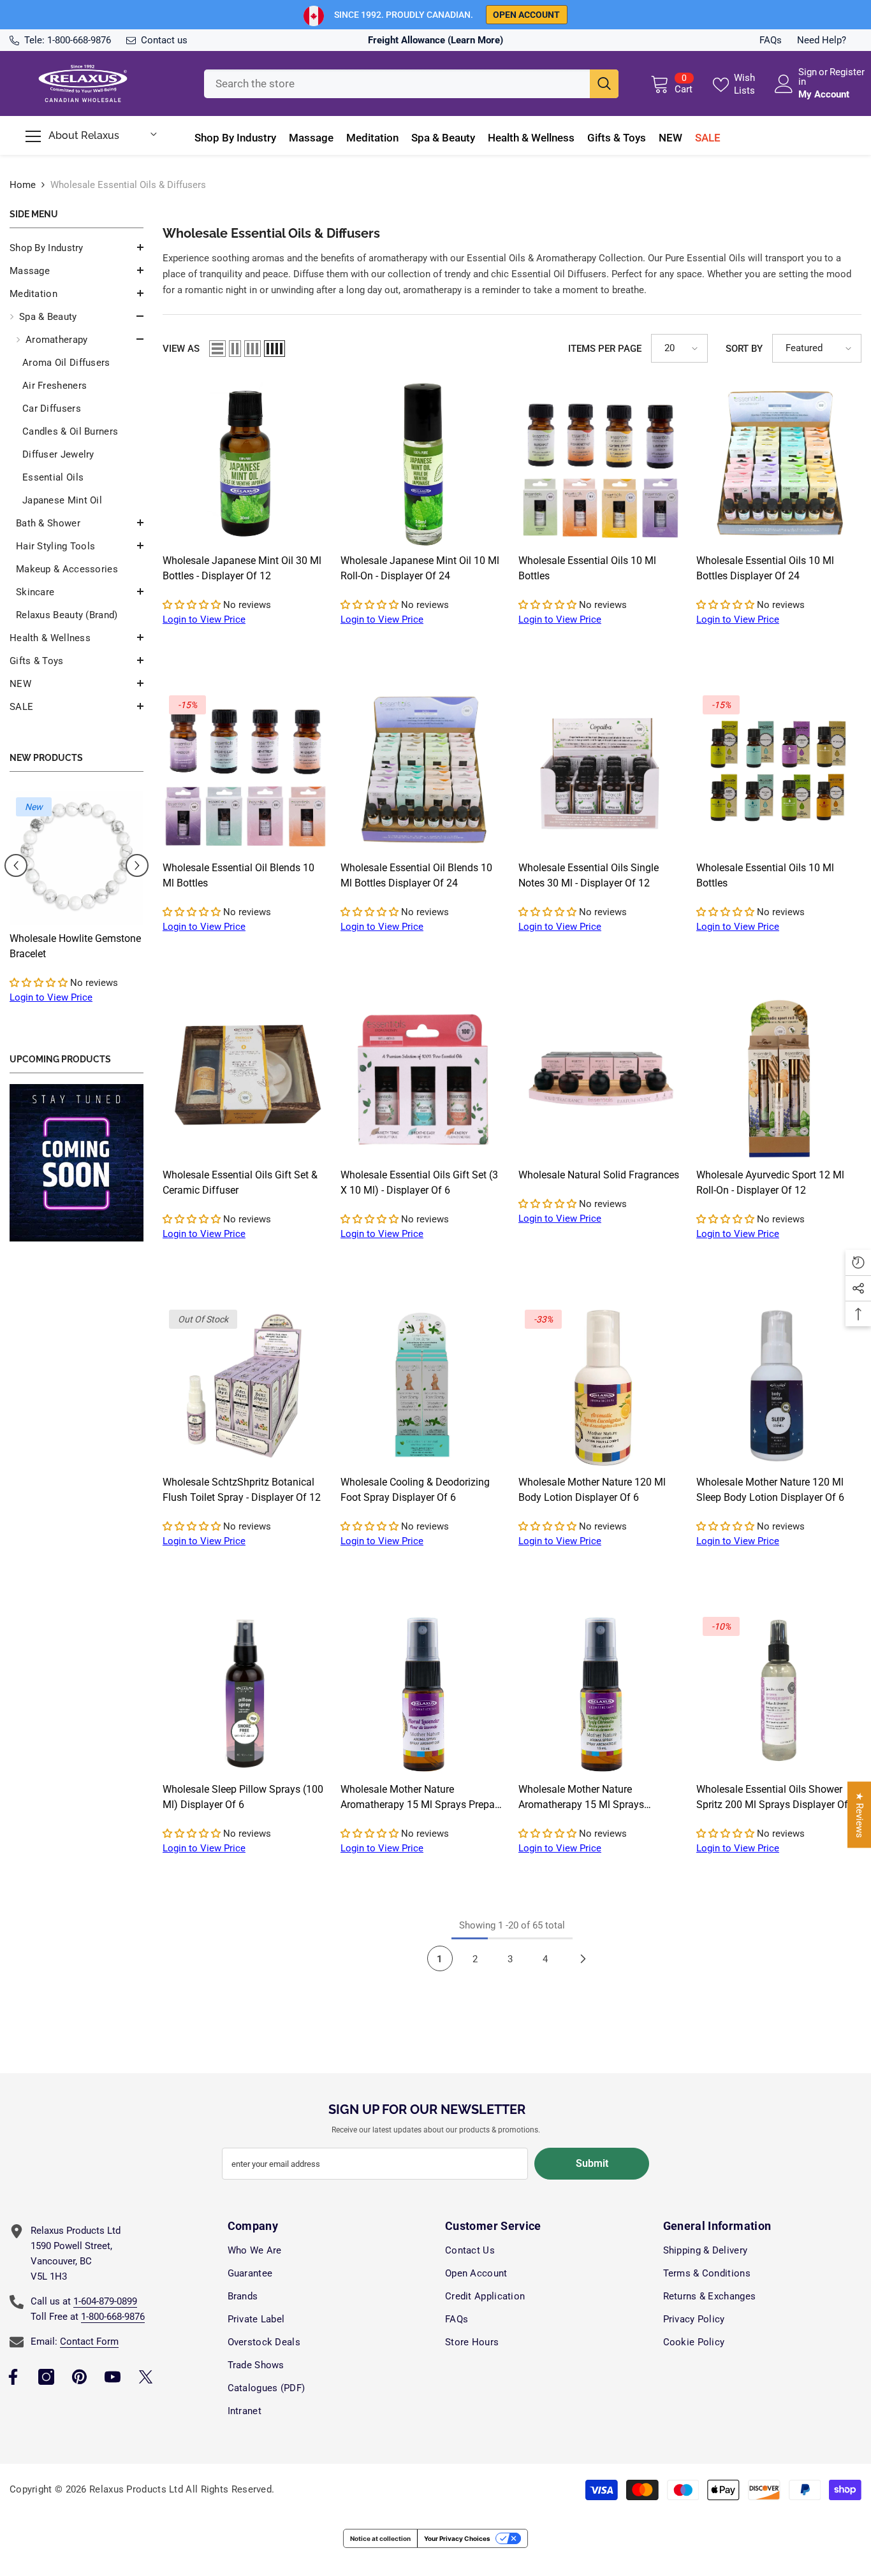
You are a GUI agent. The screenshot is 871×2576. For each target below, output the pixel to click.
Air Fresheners (55, 386)
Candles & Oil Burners (70, 431)
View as (181, 349)
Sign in (808, 77)
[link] (77, 1163)
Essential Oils (53, 477)
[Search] (411, 84)
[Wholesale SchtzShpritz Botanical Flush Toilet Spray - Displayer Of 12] (245, 1386)
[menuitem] (77, 248)
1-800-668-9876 (79, 40)
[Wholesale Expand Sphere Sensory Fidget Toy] (77, 858)
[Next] (583, 1958)
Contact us (164, 40)
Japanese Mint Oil (62, 500)
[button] (77, 270)
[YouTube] (113, 2377)
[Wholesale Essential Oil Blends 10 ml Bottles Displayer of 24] (423, 771)
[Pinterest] (79, 2377)
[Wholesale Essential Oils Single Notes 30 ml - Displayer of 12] (601, 771)
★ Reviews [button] (860, 1815)
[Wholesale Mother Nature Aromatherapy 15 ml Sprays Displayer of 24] (601, 1693)
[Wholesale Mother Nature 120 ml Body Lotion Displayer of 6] (601, 1386)
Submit (592, 2163)
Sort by (744, 349)
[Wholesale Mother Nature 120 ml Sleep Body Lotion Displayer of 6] (779, 1386)
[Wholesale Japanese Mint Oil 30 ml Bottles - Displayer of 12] (245, 464)
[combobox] (397, 84)
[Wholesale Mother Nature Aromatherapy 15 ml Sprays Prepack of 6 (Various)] (423, 1693)
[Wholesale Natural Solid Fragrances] (601, 1079)
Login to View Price (51, 997)
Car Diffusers (52, 409)
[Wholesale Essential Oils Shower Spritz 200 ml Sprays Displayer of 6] (779, 1693)
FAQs (771, 40)
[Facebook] (13, 2377)
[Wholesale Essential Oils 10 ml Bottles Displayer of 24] (779, 464)
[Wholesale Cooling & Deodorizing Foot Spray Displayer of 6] (423, 1386)
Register (847, 73)
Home (23, 185)
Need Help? (822, 40)
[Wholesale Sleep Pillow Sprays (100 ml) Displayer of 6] (245, 1693)
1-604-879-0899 (105, 2301)
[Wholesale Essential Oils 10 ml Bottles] (601, 464)
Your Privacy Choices (457, 2538)
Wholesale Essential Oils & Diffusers (128, 185)
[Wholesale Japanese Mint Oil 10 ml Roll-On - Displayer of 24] (423, 464)
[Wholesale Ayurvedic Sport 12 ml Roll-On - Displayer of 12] (779, 1079)
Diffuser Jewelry (58, 454)
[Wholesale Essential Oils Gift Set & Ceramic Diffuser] (245, 1079)
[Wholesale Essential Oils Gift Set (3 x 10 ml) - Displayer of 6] (423, 1079)
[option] (77, 910)
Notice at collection (380, 2538)
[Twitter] (146, 2377)
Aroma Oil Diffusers (66, 363)
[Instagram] (46, 2377)
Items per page (605, 349)
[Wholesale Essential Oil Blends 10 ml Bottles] (245, 771)
